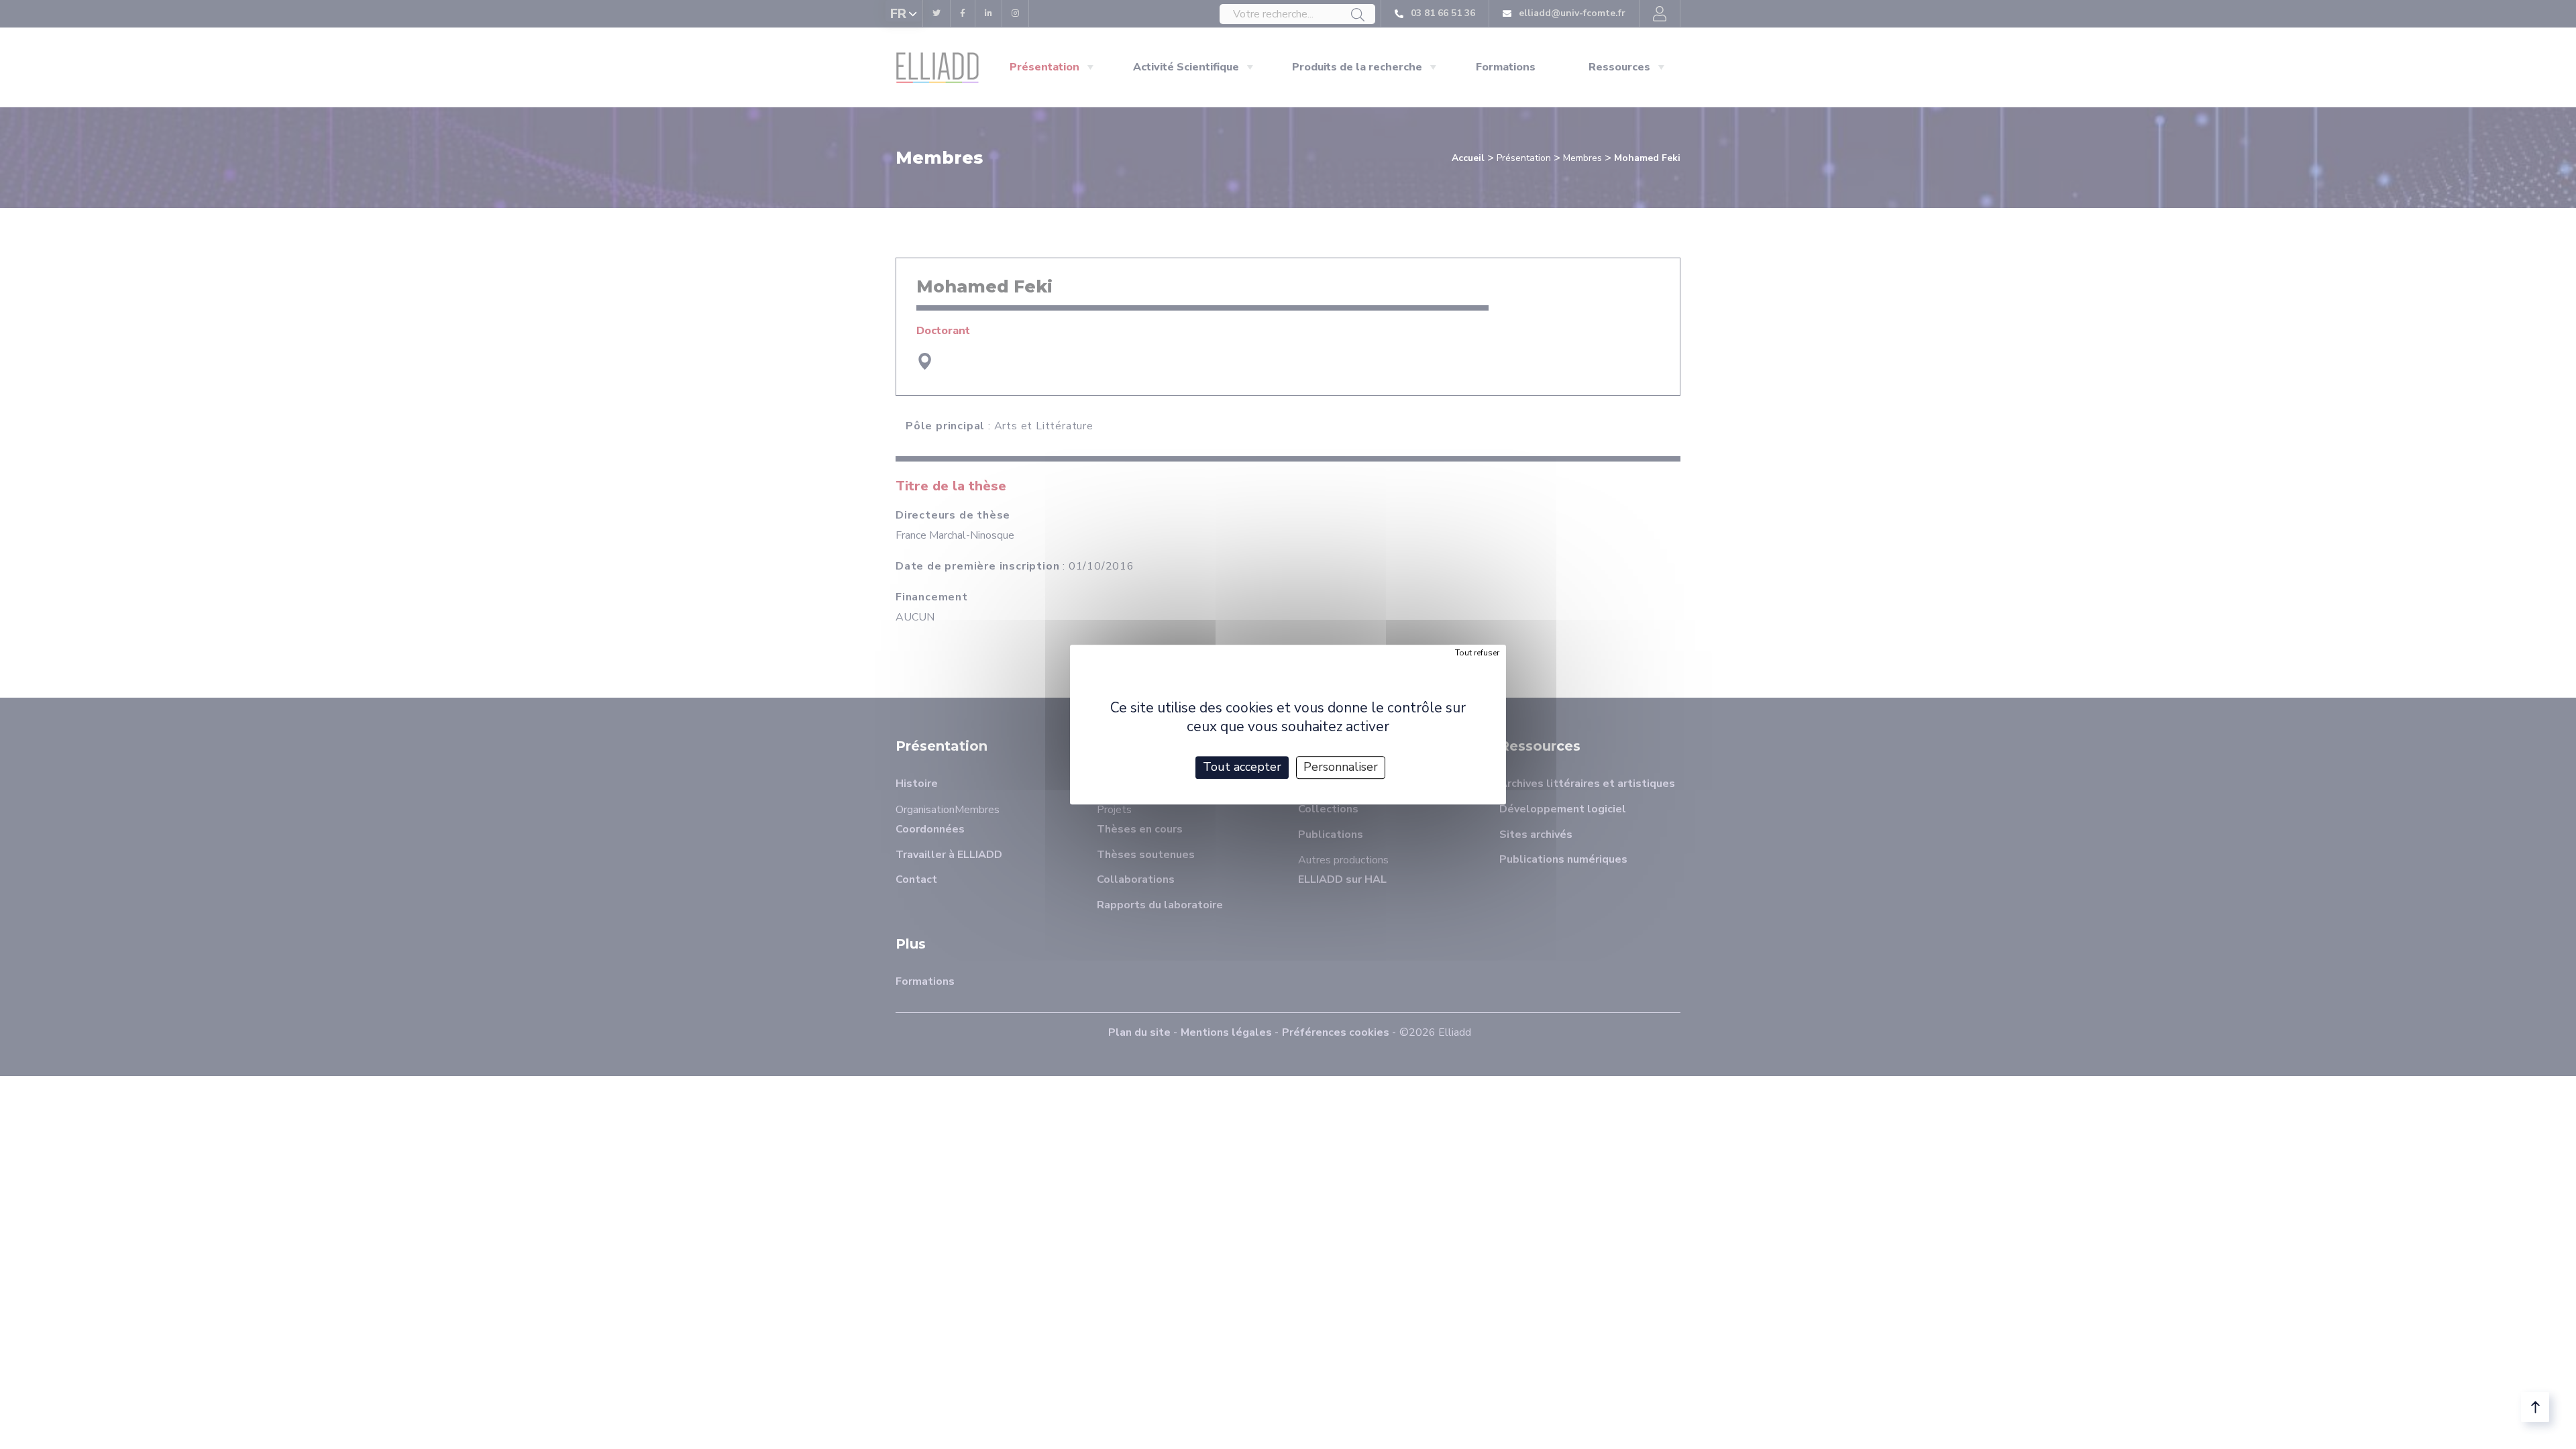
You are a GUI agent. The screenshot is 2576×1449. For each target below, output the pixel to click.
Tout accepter (1242, 767)
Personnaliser (1341, 767)
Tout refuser (1477, 653)
